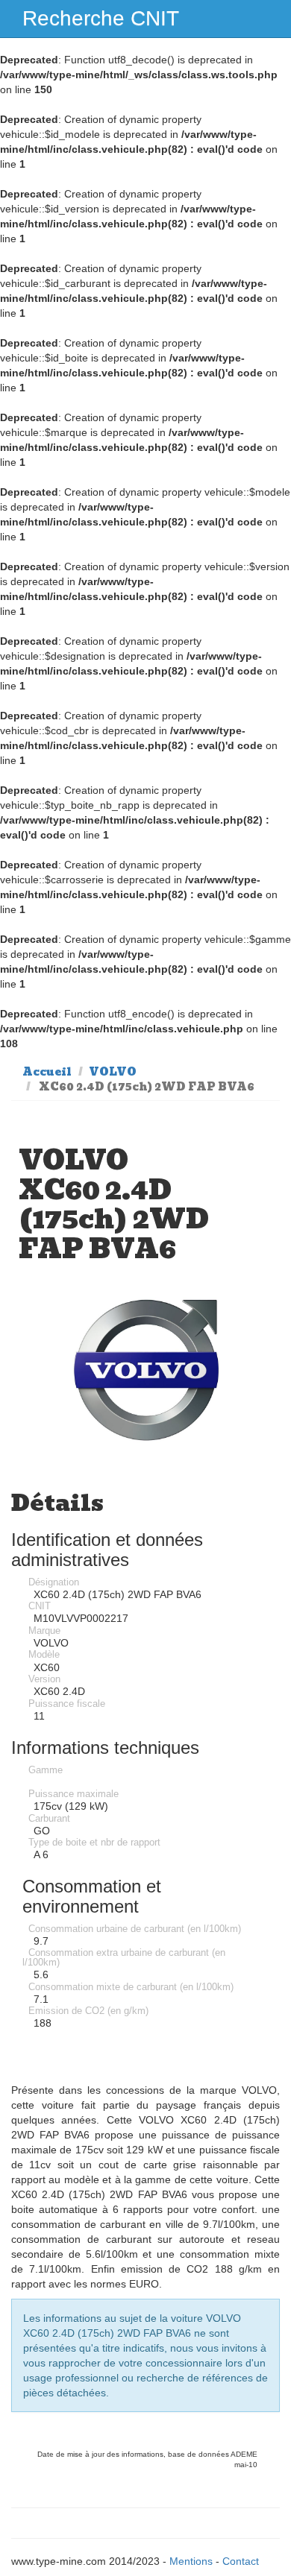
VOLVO (113, 1072)
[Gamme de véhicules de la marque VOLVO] (145, 1370)
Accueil (47, 1072)
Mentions (191, 2561)
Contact (241, 2561)
